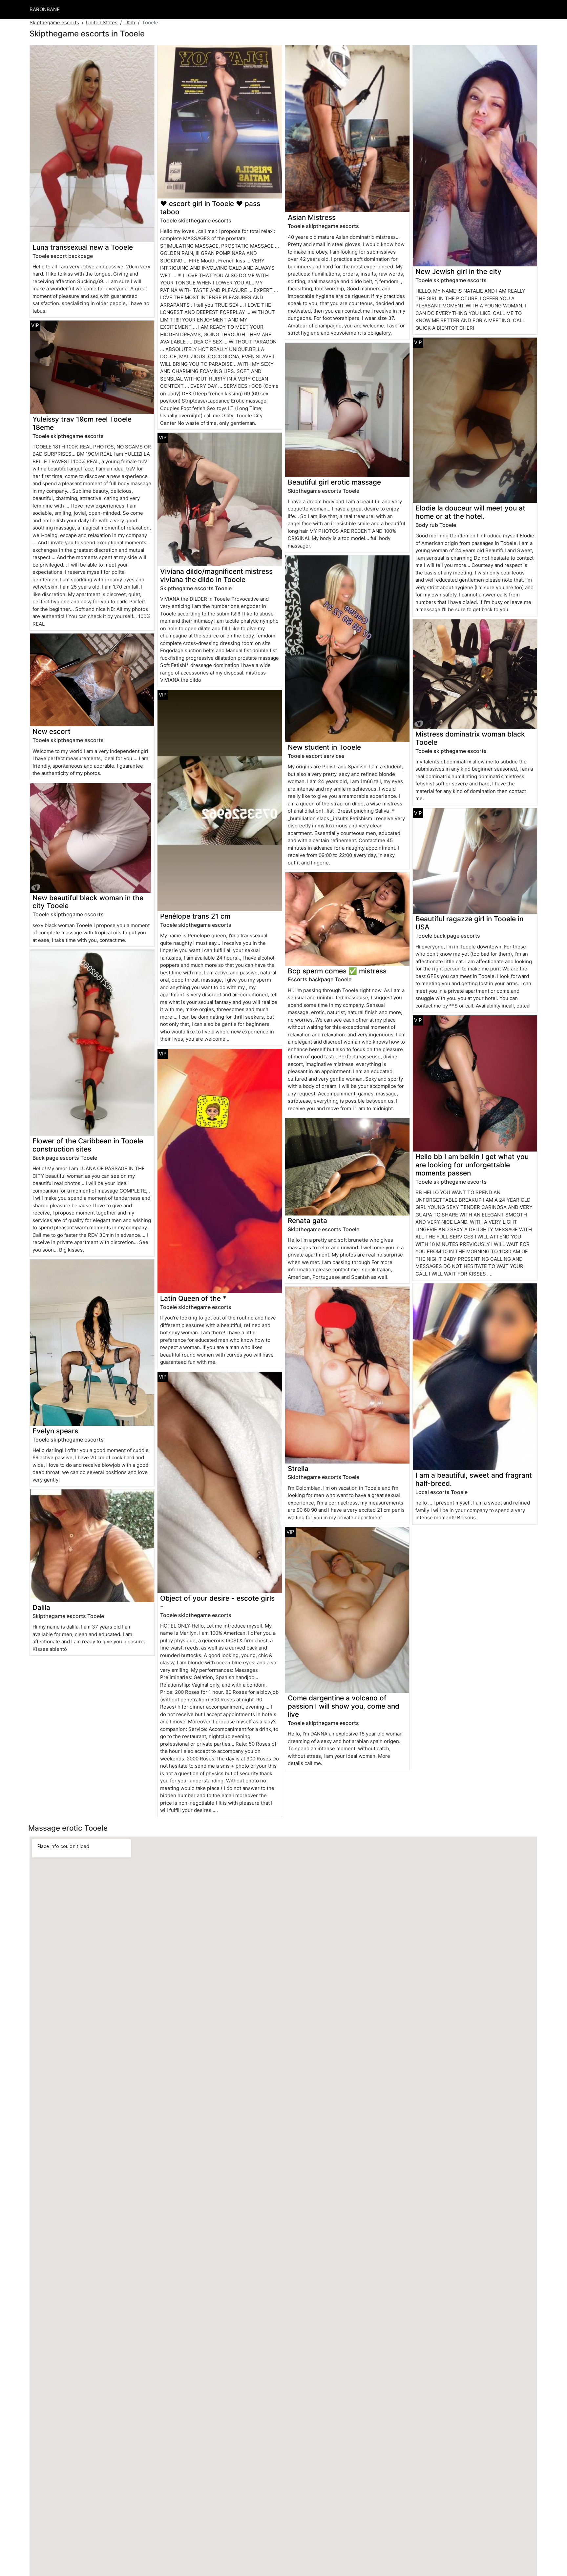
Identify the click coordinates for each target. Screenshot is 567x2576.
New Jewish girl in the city (458, 271)
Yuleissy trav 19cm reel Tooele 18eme (82, 423)
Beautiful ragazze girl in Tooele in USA (469, 923)
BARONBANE (45, 9)
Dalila (41, 1607)
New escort (52, 731)
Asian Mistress (312, 217)
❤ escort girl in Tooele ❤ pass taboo (210, 208)
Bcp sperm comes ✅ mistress (337, 971)
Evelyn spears (55, 1431)
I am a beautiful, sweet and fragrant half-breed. (474, 1479)
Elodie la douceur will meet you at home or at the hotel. (470, 512)
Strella (298, 1469)
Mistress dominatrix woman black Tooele (470, 738)
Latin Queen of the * (193, 1298)
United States (102, 22)
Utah (130, 22)
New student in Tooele (324, 747)
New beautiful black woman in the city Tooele (88, 902)
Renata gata (307, 1221)
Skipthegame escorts (54, 22)
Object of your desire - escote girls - (217, 1602)
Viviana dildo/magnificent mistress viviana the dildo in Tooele (216, 575)
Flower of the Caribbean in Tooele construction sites (88, 1145)
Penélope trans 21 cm (195, 916)
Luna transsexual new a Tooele (83, 247)
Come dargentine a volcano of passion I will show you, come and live (344, 1706)
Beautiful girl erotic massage (334, 482)
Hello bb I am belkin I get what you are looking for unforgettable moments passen (472, 1165)
